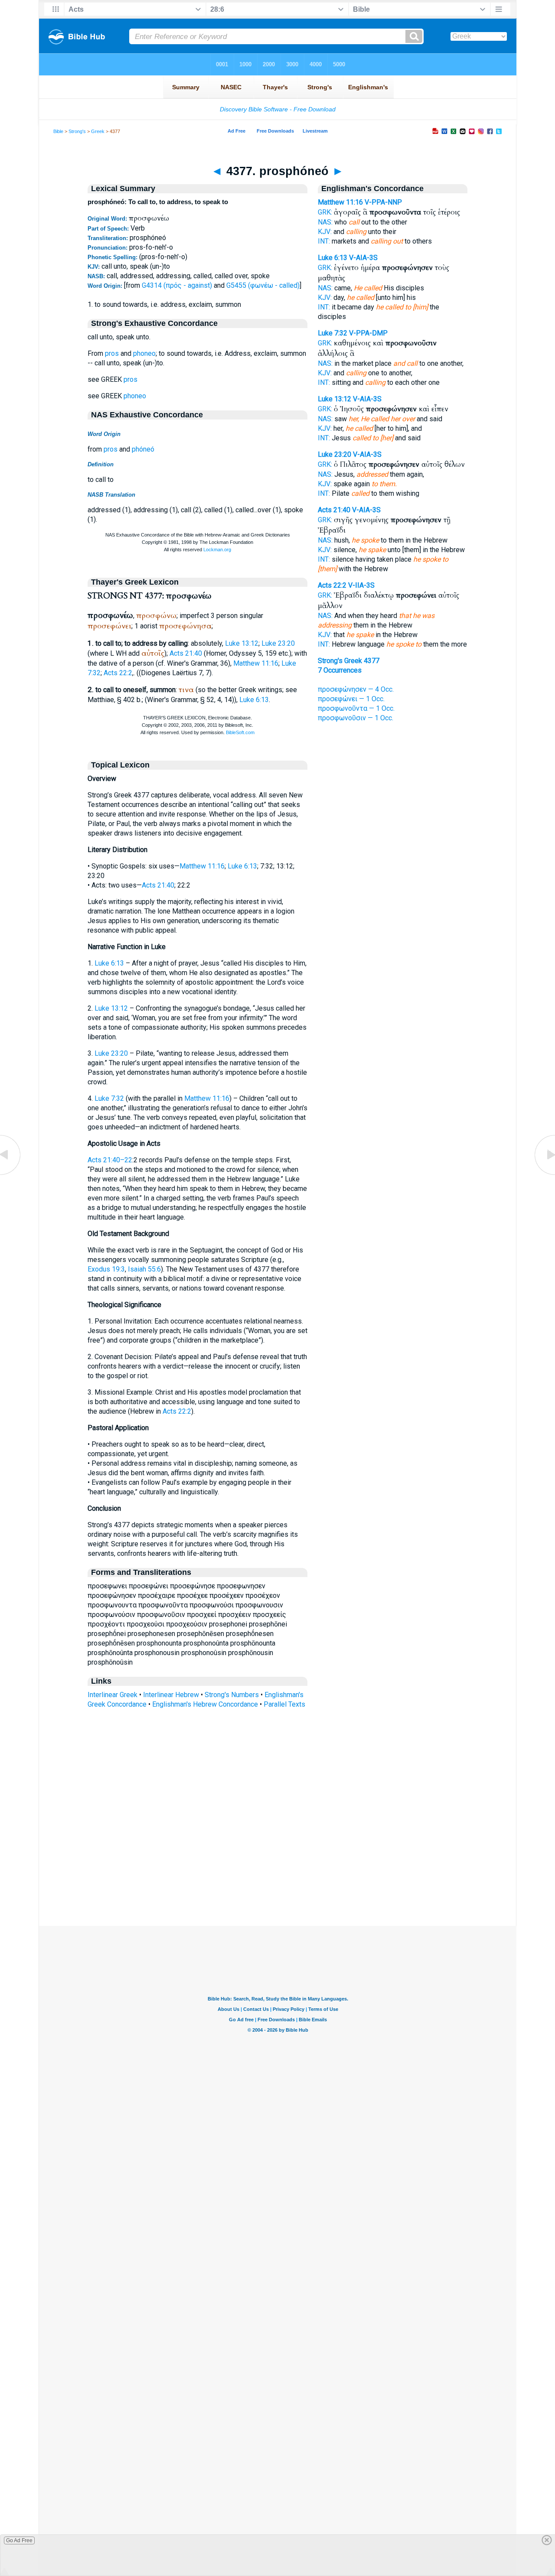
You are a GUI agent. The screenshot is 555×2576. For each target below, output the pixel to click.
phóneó (143, 449)
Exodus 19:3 (106, 1269)
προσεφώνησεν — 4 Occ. (356, 689)
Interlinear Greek (113, 1695)
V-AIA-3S (363, 258)
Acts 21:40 (186, 653)
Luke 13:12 (242, 643)
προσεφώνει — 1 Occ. (351, 699)
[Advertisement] (277, 1873)
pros (112, 353)
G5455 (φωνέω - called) (263, 285)
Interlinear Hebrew (171, 1695)
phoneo (144, 353)
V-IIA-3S (361, 585)
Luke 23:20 (278, 643)
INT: (324, 241)
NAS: (325, 222)
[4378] (544, 1174)
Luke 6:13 (254, 700)
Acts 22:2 (118, 673)
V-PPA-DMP (368, 333)
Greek (98, 131)
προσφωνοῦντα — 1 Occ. (356, 708)
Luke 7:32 (109, 1098)
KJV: (325, 232)
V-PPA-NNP (383, 202)
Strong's (77, 131)
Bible (58, 131)
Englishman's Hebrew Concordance (205, 1704)
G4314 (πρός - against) (177, 285)
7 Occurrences (340, 670)
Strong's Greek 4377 (349, 661)
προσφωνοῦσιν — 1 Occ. (356, 718)
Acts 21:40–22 (110, 1160)
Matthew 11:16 (256, 663)
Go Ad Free (19, 2540)
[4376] (11, 1174)
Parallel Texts (284, 1704)
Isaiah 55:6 (144, 1269)
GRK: (325, 212)
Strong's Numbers (232, 1695)
